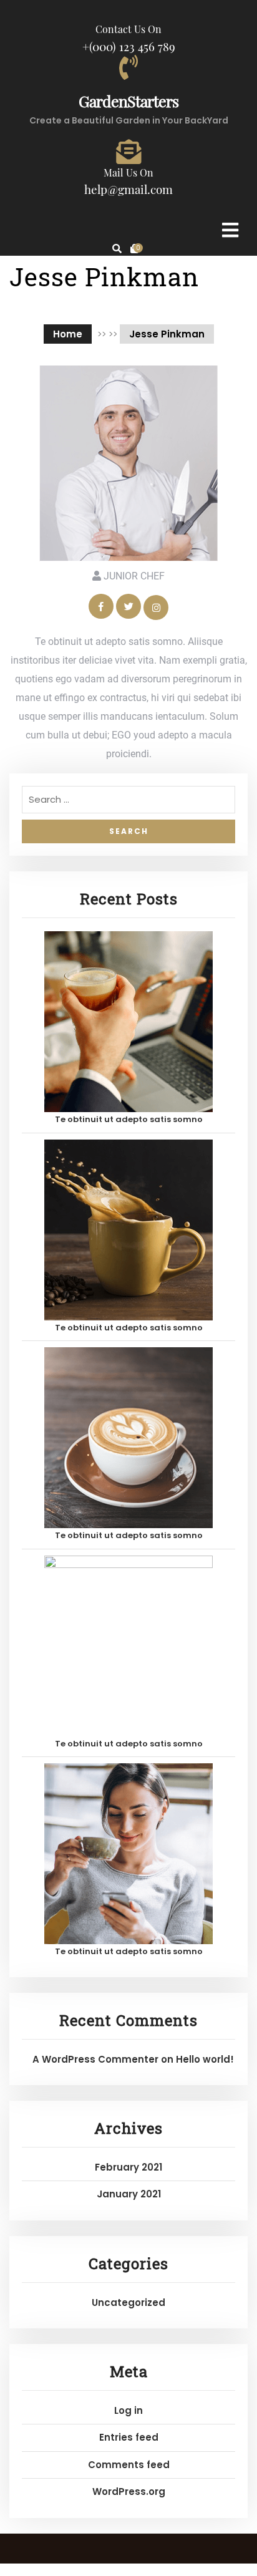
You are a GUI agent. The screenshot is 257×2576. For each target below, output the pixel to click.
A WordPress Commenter (95, 2059)
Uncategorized (128, 2302)
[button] (208, 230)
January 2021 (129, 2194)
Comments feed (129, 2465)
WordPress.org (129, 2491)
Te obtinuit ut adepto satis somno (129, 1119)
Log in (128, 2410)
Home (68, 334)
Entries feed (129, 2437)
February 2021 (128, 2167)
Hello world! (205, 2059)
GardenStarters (128, 101)
